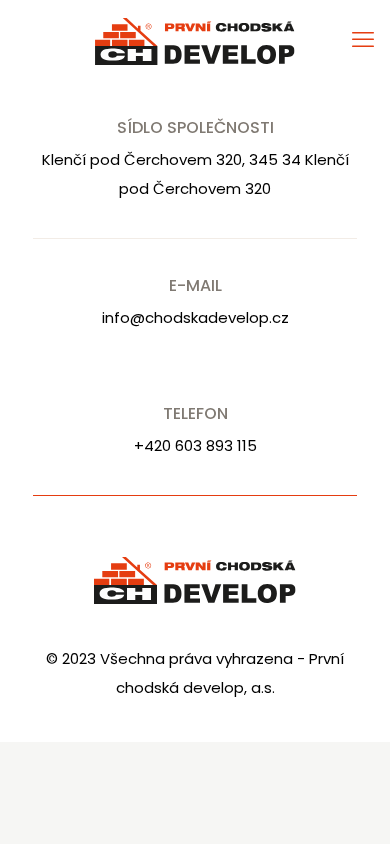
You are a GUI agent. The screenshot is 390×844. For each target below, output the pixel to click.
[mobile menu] (363, 40)
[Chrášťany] (195, 40)
